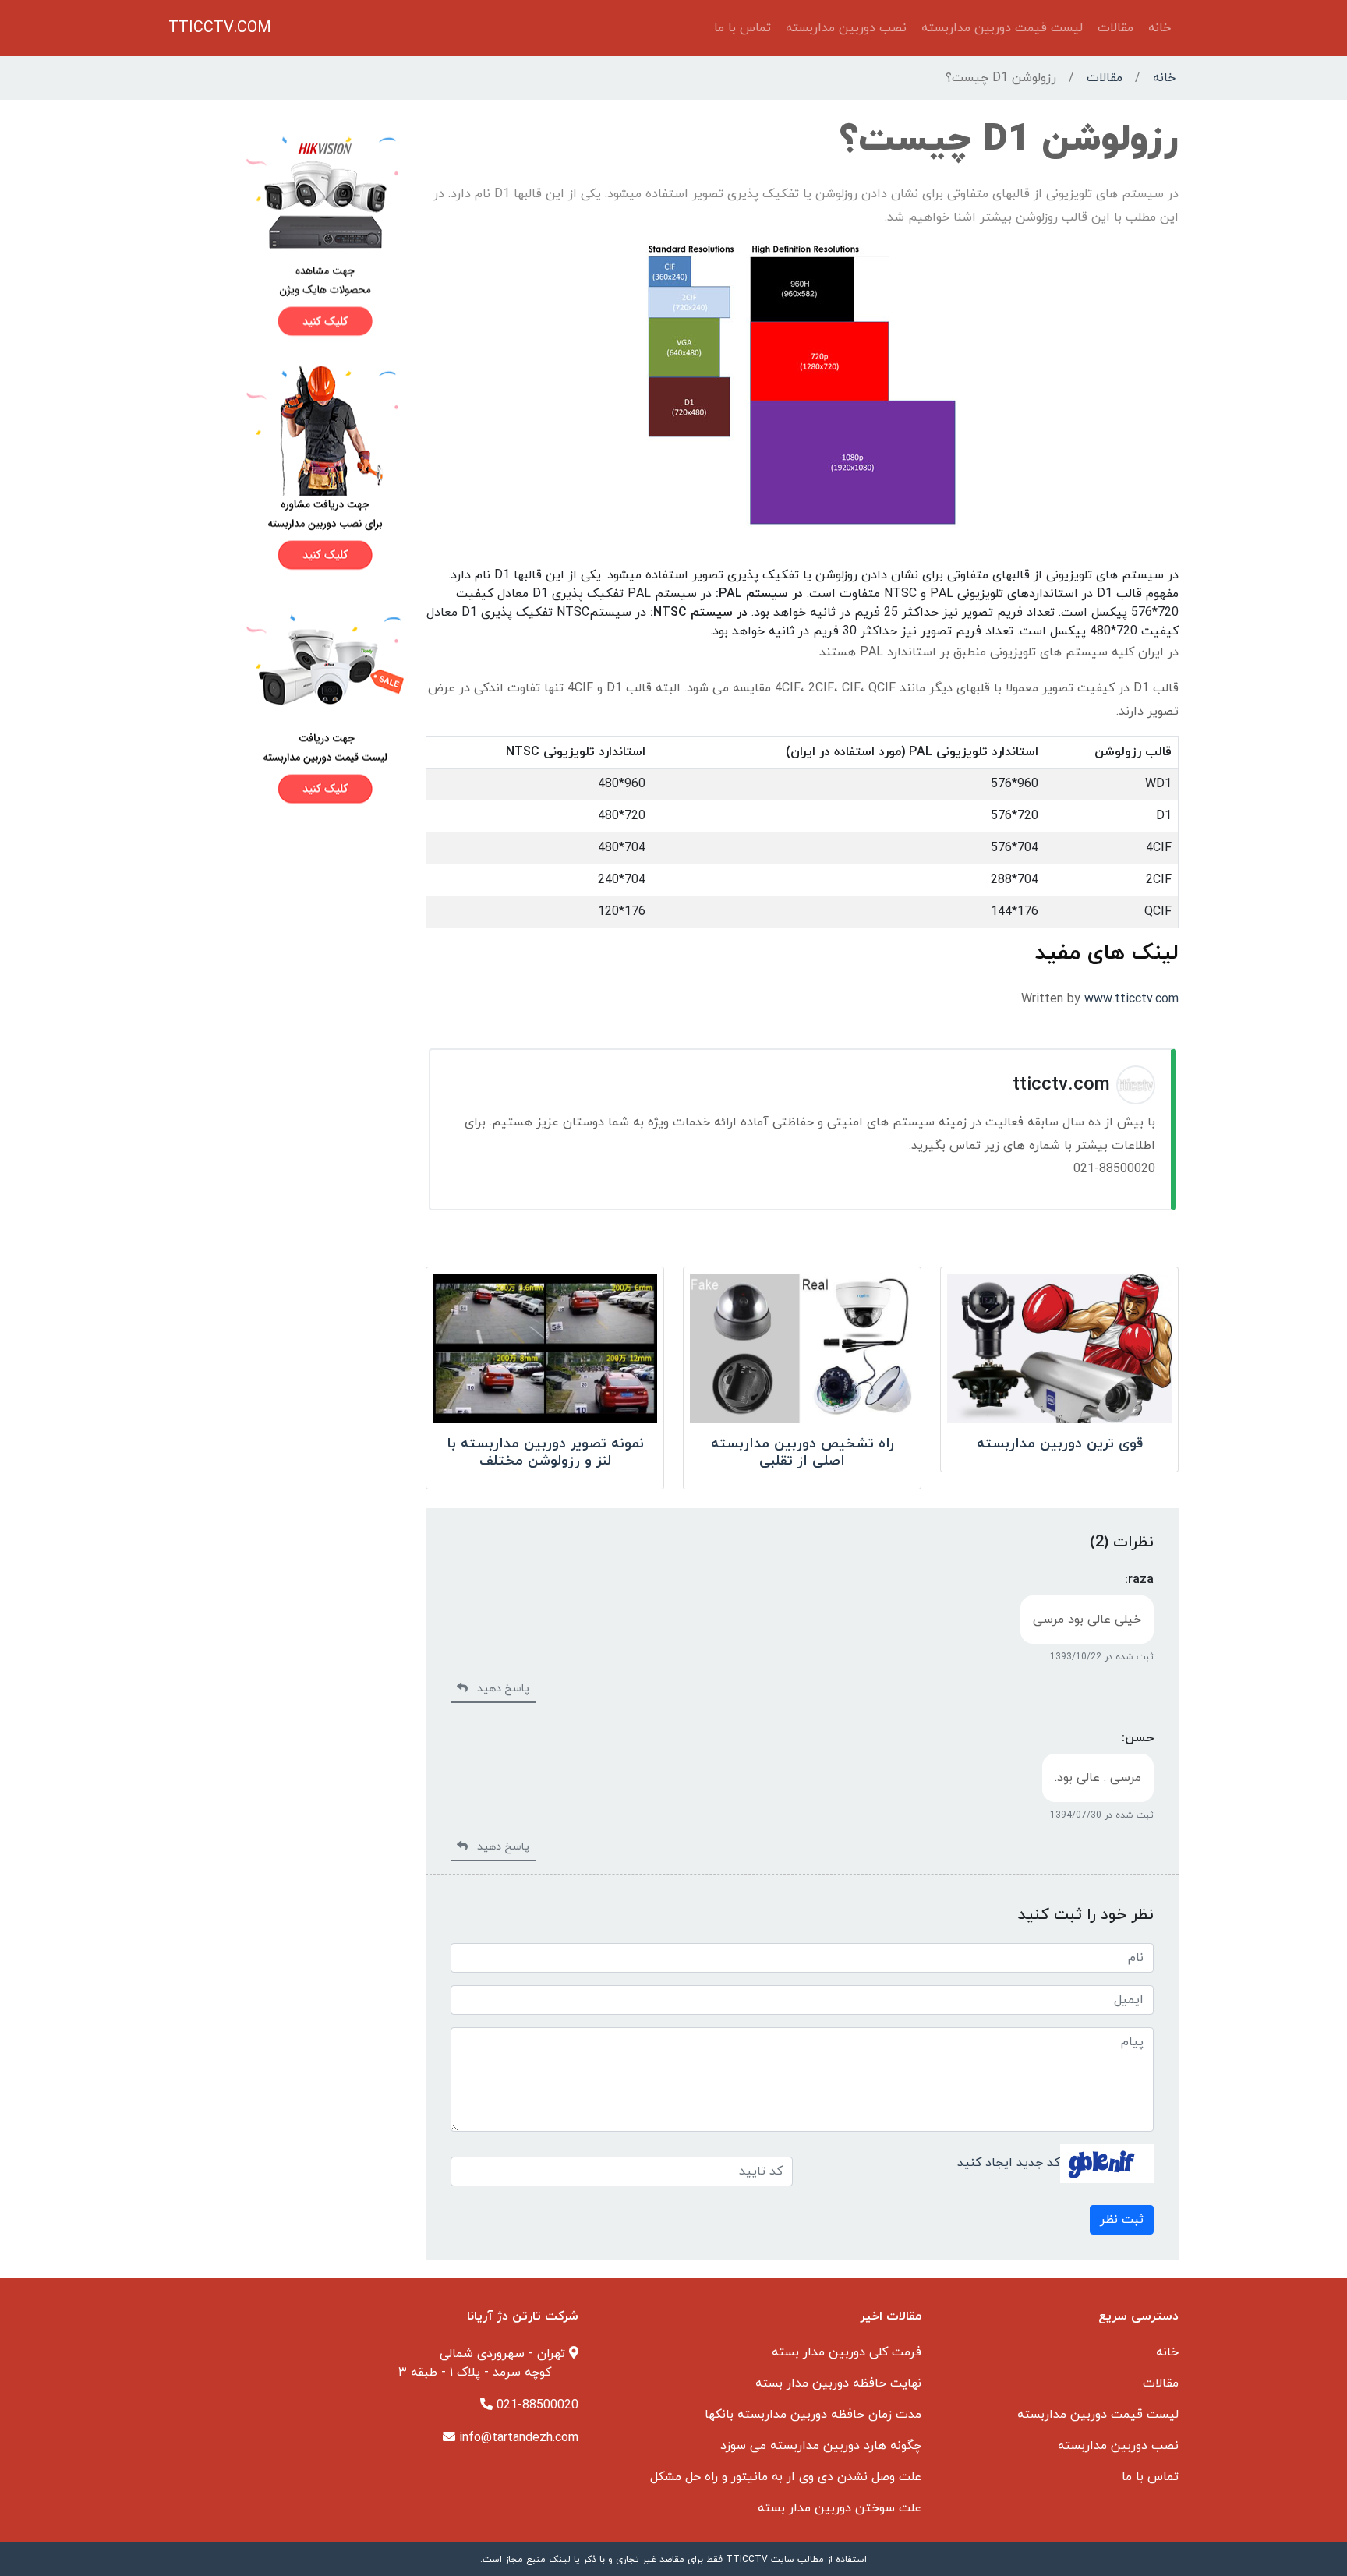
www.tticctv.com (1131, 999)
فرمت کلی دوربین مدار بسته (847, 2352)
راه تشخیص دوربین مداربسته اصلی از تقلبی (803, 1452)
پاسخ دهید (498, 1689)
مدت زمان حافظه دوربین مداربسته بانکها (813, 2415)
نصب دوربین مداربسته (846, 28)
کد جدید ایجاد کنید (1009, 2162)
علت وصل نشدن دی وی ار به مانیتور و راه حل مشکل (786, 2477)
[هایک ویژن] (288, 235)
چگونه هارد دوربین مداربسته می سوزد (821, 2446)
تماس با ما (742, 28)
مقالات (1115, 28)
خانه (1160, 28)
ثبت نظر (1122, 2220)
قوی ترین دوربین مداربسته (1060, 1444)
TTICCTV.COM (220, 28)
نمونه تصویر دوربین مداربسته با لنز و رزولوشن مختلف (545, 1452)
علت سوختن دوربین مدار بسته (840, 2508)
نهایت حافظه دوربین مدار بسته (838, 2383)
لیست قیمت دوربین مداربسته (1002, 28)
